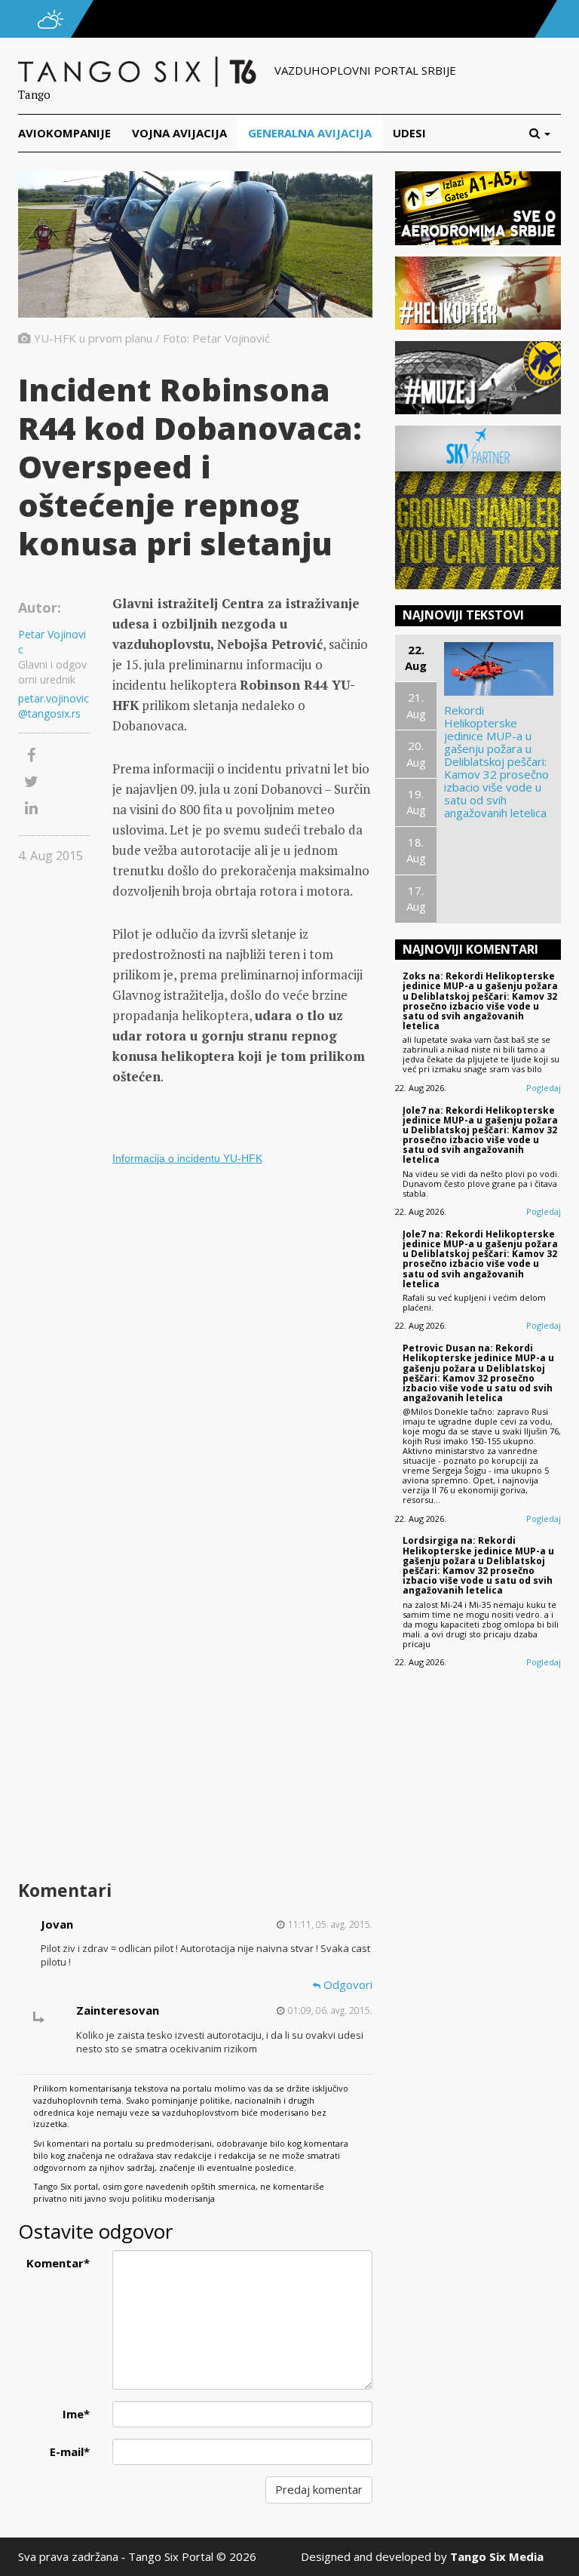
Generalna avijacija (310, 133)
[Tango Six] (139, 70)
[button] (545, 133)
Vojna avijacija (179, 133)
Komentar (58, 2263)
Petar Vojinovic (52, 642)
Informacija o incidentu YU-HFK (187, 1158)
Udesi (409, 133)
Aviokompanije (64, 133)
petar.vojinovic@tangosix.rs (54, 706)
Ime (76, 2414)
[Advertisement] (242, 1755)
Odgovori (346, 1984)
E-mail (70, 2452)
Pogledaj (544, 1088)
